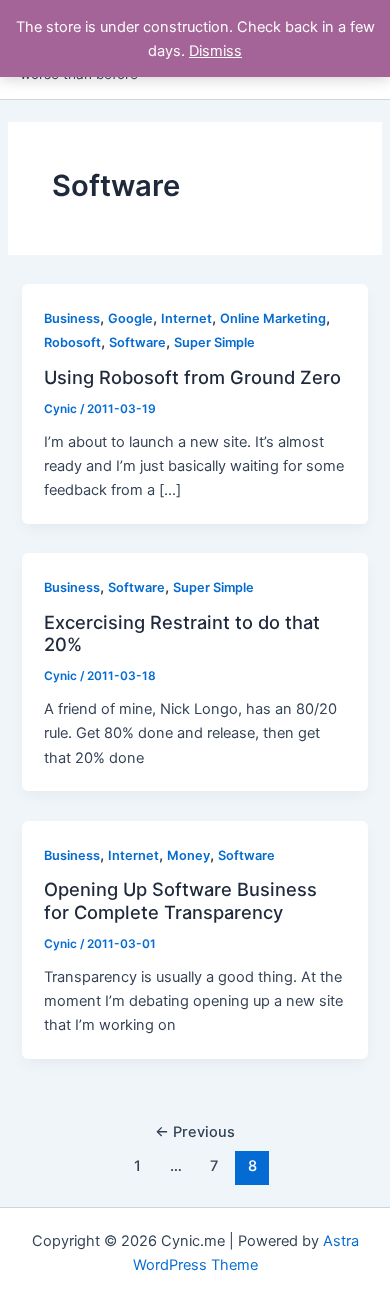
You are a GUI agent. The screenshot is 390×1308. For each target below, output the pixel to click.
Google (130, 318)
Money (188, 855)
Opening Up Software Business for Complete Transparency (180, 900)
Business (72, 318)
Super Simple (214, 342)
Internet (186, 318)
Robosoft (72, 342)
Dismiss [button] (215, 51)
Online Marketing (273, 318)
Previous (195, 1132)
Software (137, 342)
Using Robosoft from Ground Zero (192, 377)
